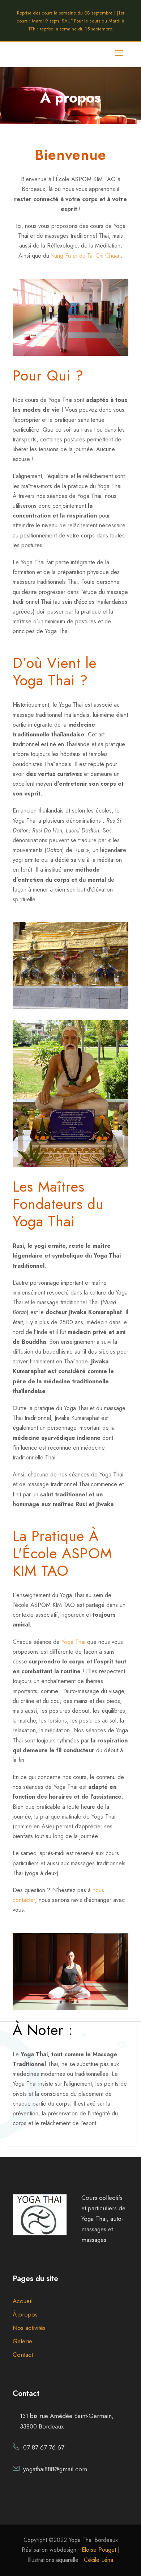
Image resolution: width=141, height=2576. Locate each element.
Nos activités (29, 2328)
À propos (25, 2314)
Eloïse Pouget (99, 2550)
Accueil (23, 2301)
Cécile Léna (99, 2560)
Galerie (22, 2341)
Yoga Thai (73, 1642)
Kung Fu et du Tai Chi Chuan (86, 256)
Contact (23, 2355)
